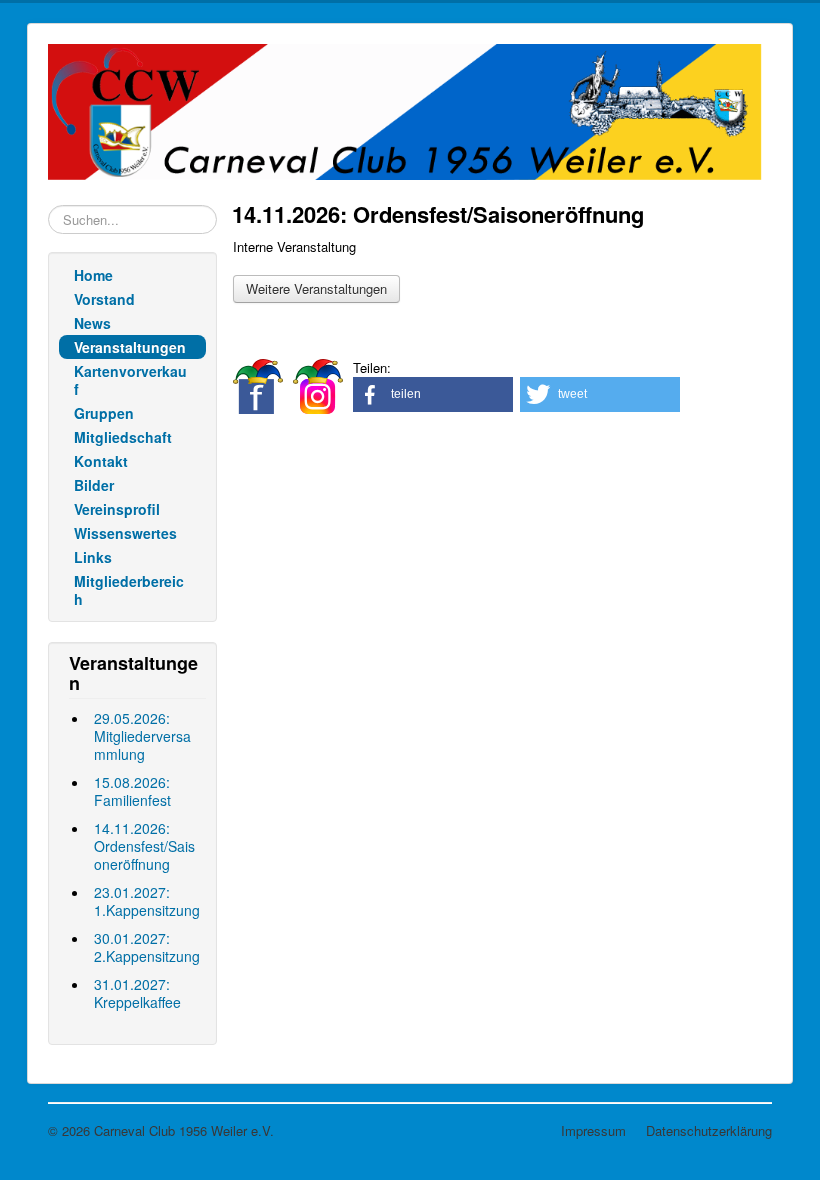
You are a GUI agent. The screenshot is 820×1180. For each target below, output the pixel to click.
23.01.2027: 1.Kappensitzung (147, 901)
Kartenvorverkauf (130, 380)
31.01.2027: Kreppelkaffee (137, 993)
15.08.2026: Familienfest (132, 791)
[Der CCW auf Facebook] (258, 384)
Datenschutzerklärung (709, 1130)
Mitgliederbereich (129, 590)
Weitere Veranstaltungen (316, 288)
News (92, 323)
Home (93, 275)
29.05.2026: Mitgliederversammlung (142, 736)
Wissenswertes (125, 533)
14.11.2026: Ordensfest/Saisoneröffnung (144, 846)
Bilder (94, 485)
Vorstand (104, 299)
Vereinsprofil (117, 509)
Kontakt (101, 461)
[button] (433, 394)
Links (93, 557)
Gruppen (104, 413)
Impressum (593, 1130)
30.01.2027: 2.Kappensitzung (147, 947)
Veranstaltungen (130, 347)
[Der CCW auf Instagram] (318, 384)
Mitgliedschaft (123, 437)
